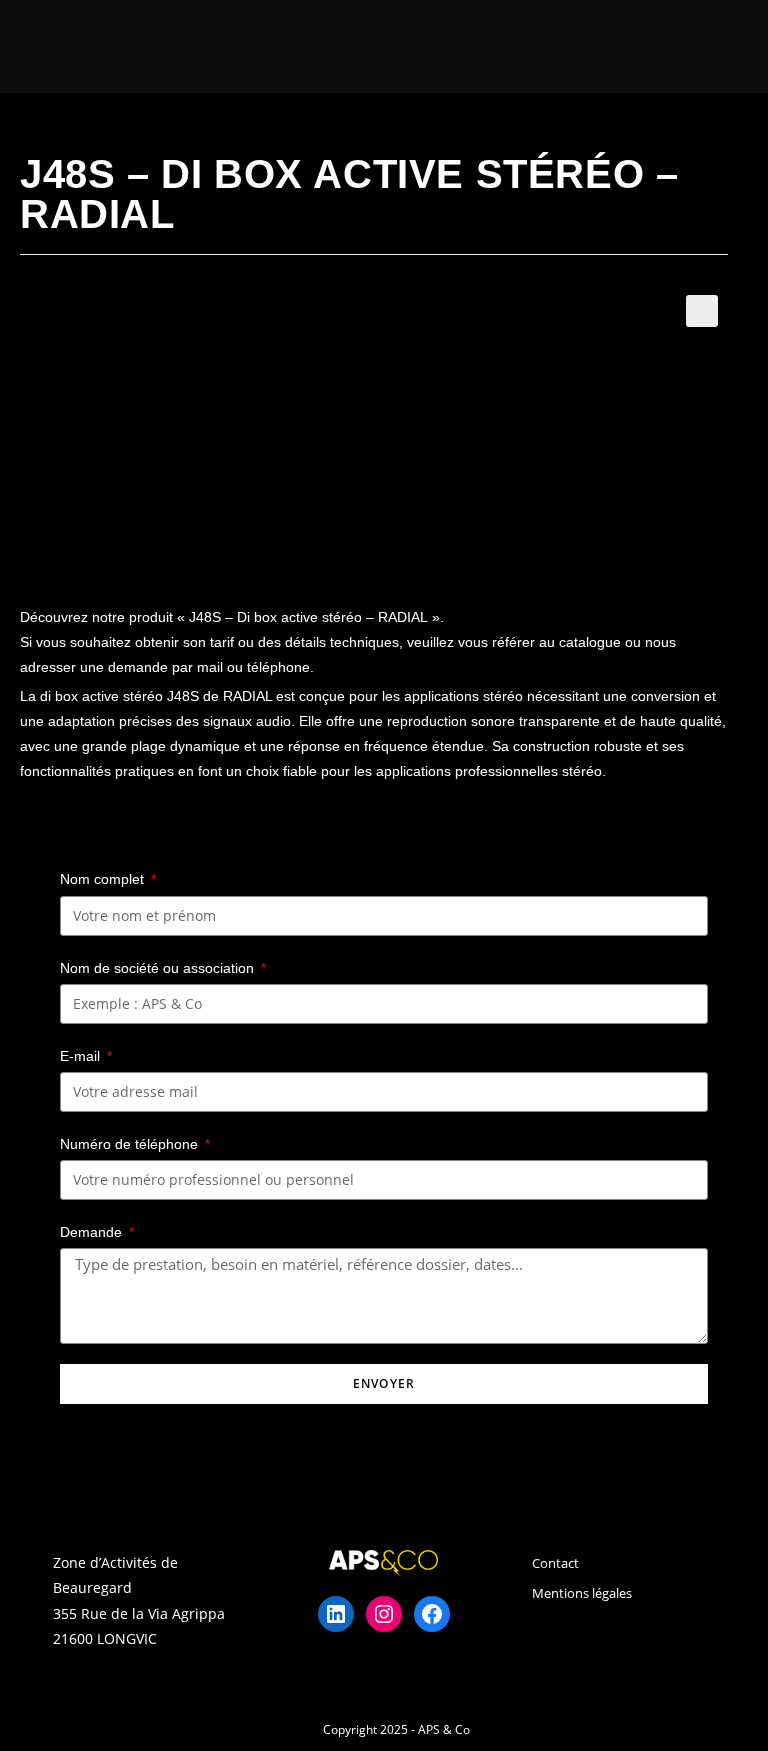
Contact (555, 1563)
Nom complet (104, 879)
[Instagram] (384, 1614)
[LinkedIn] (336, 1614)
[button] (240, 46)
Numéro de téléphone (131, 1144)
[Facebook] (432, 1614)
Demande (93, 1232)
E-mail (82, 1056)
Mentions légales (582, 1593)
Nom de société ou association (159, 968)
